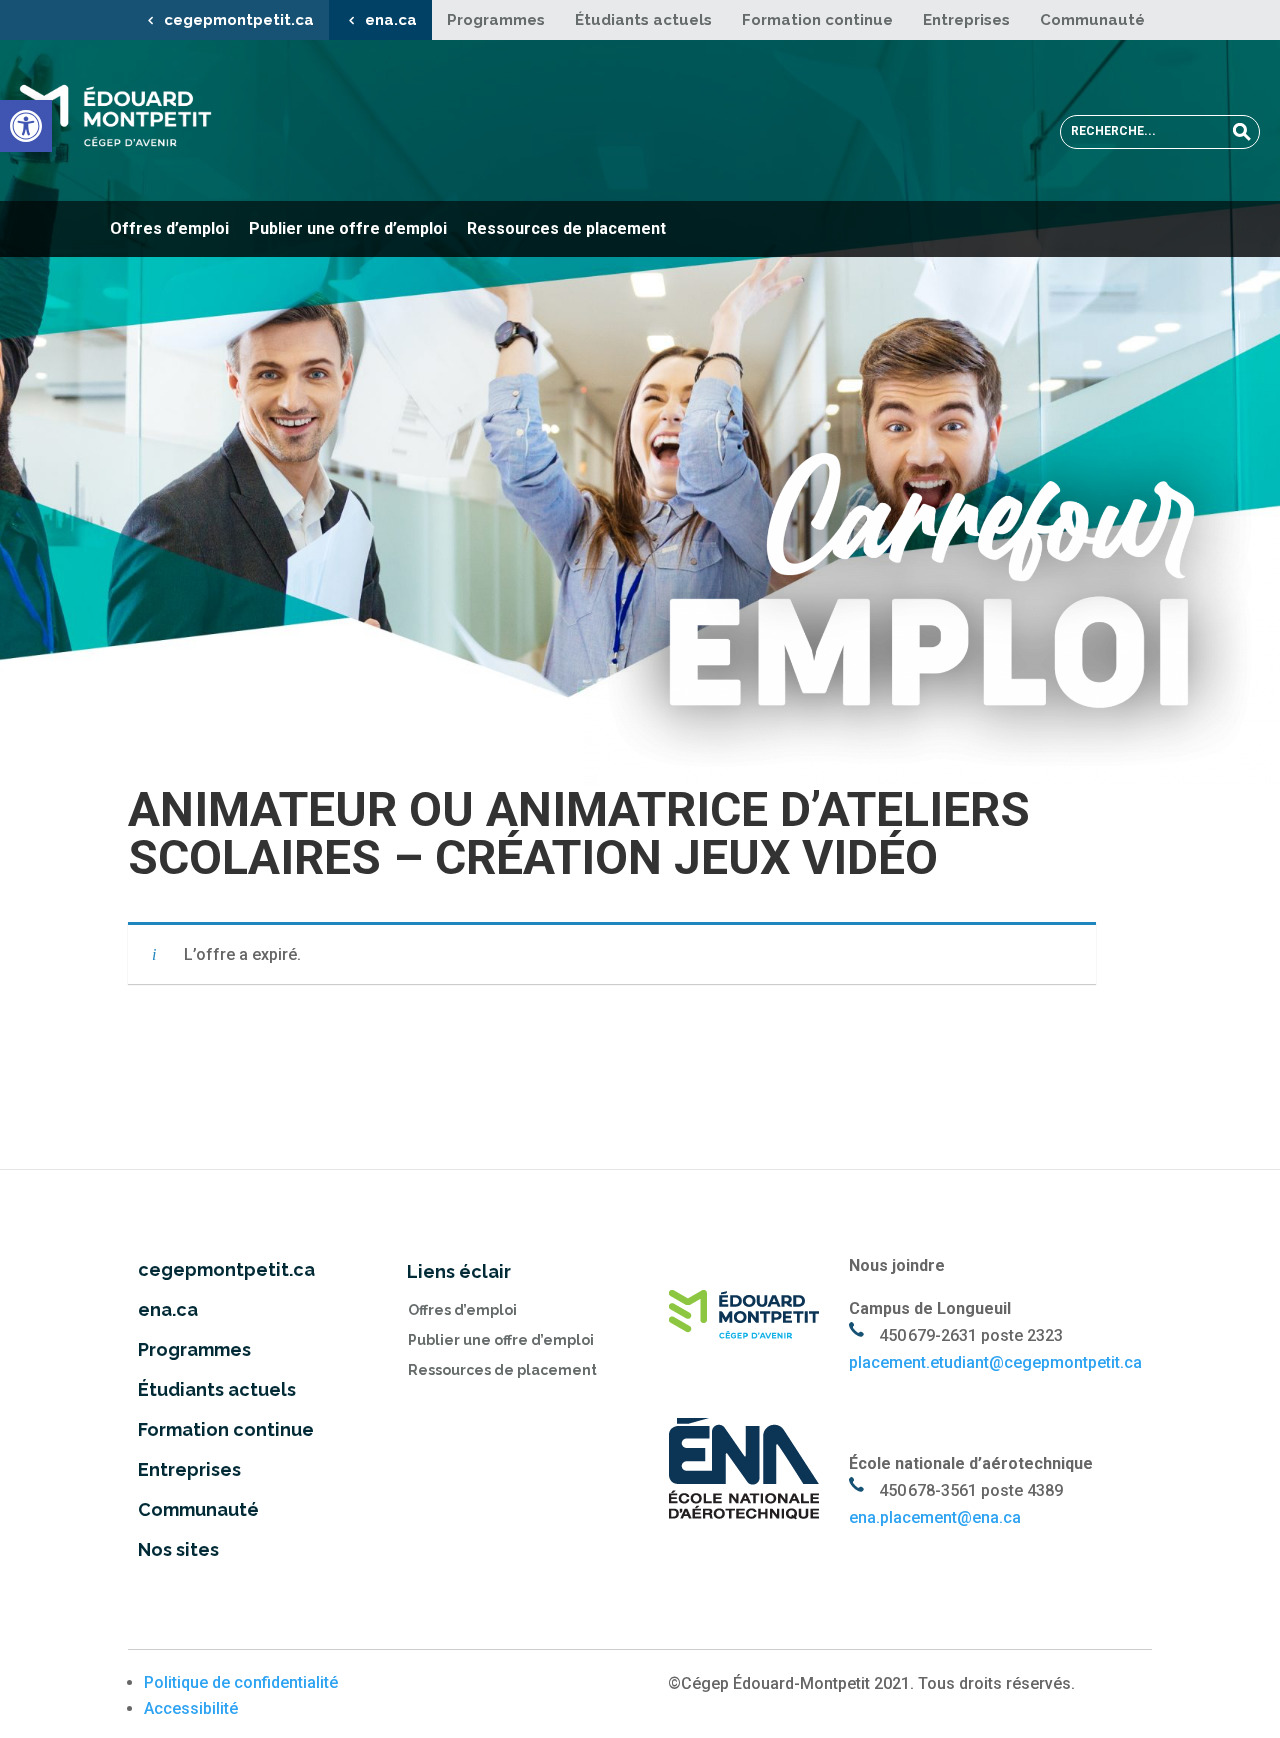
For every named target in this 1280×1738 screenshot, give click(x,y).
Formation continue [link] (817, 20)
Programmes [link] (496, 20)
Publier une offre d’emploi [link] (348, 228)
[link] (26, 126)
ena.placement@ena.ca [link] (935, 1517)
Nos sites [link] (178, 1549)
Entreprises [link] (966, 20)
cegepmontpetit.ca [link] (239, 20)
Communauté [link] (1092, 20)
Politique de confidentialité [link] (241, 1682)
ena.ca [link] (391, 20)
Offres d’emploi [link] (169, 228)
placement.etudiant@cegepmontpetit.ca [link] (995, 1362)
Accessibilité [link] (191, 1708)
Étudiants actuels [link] (643, 20)
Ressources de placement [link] (566, 228)
